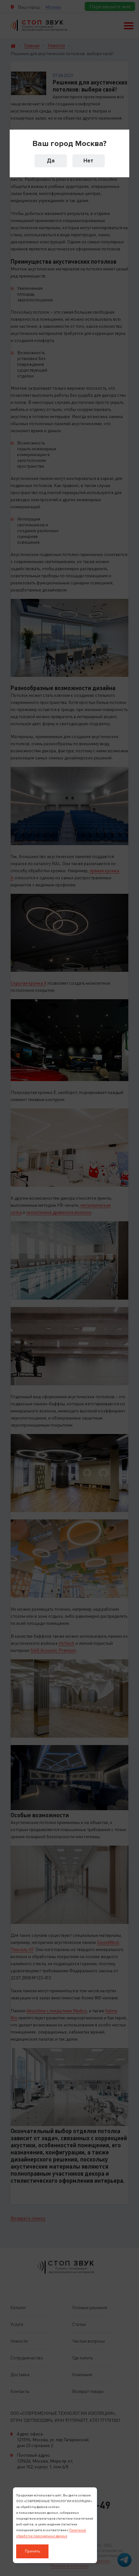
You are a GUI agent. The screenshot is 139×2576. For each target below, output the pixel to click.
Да (51, 161)
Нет (88, 161)
